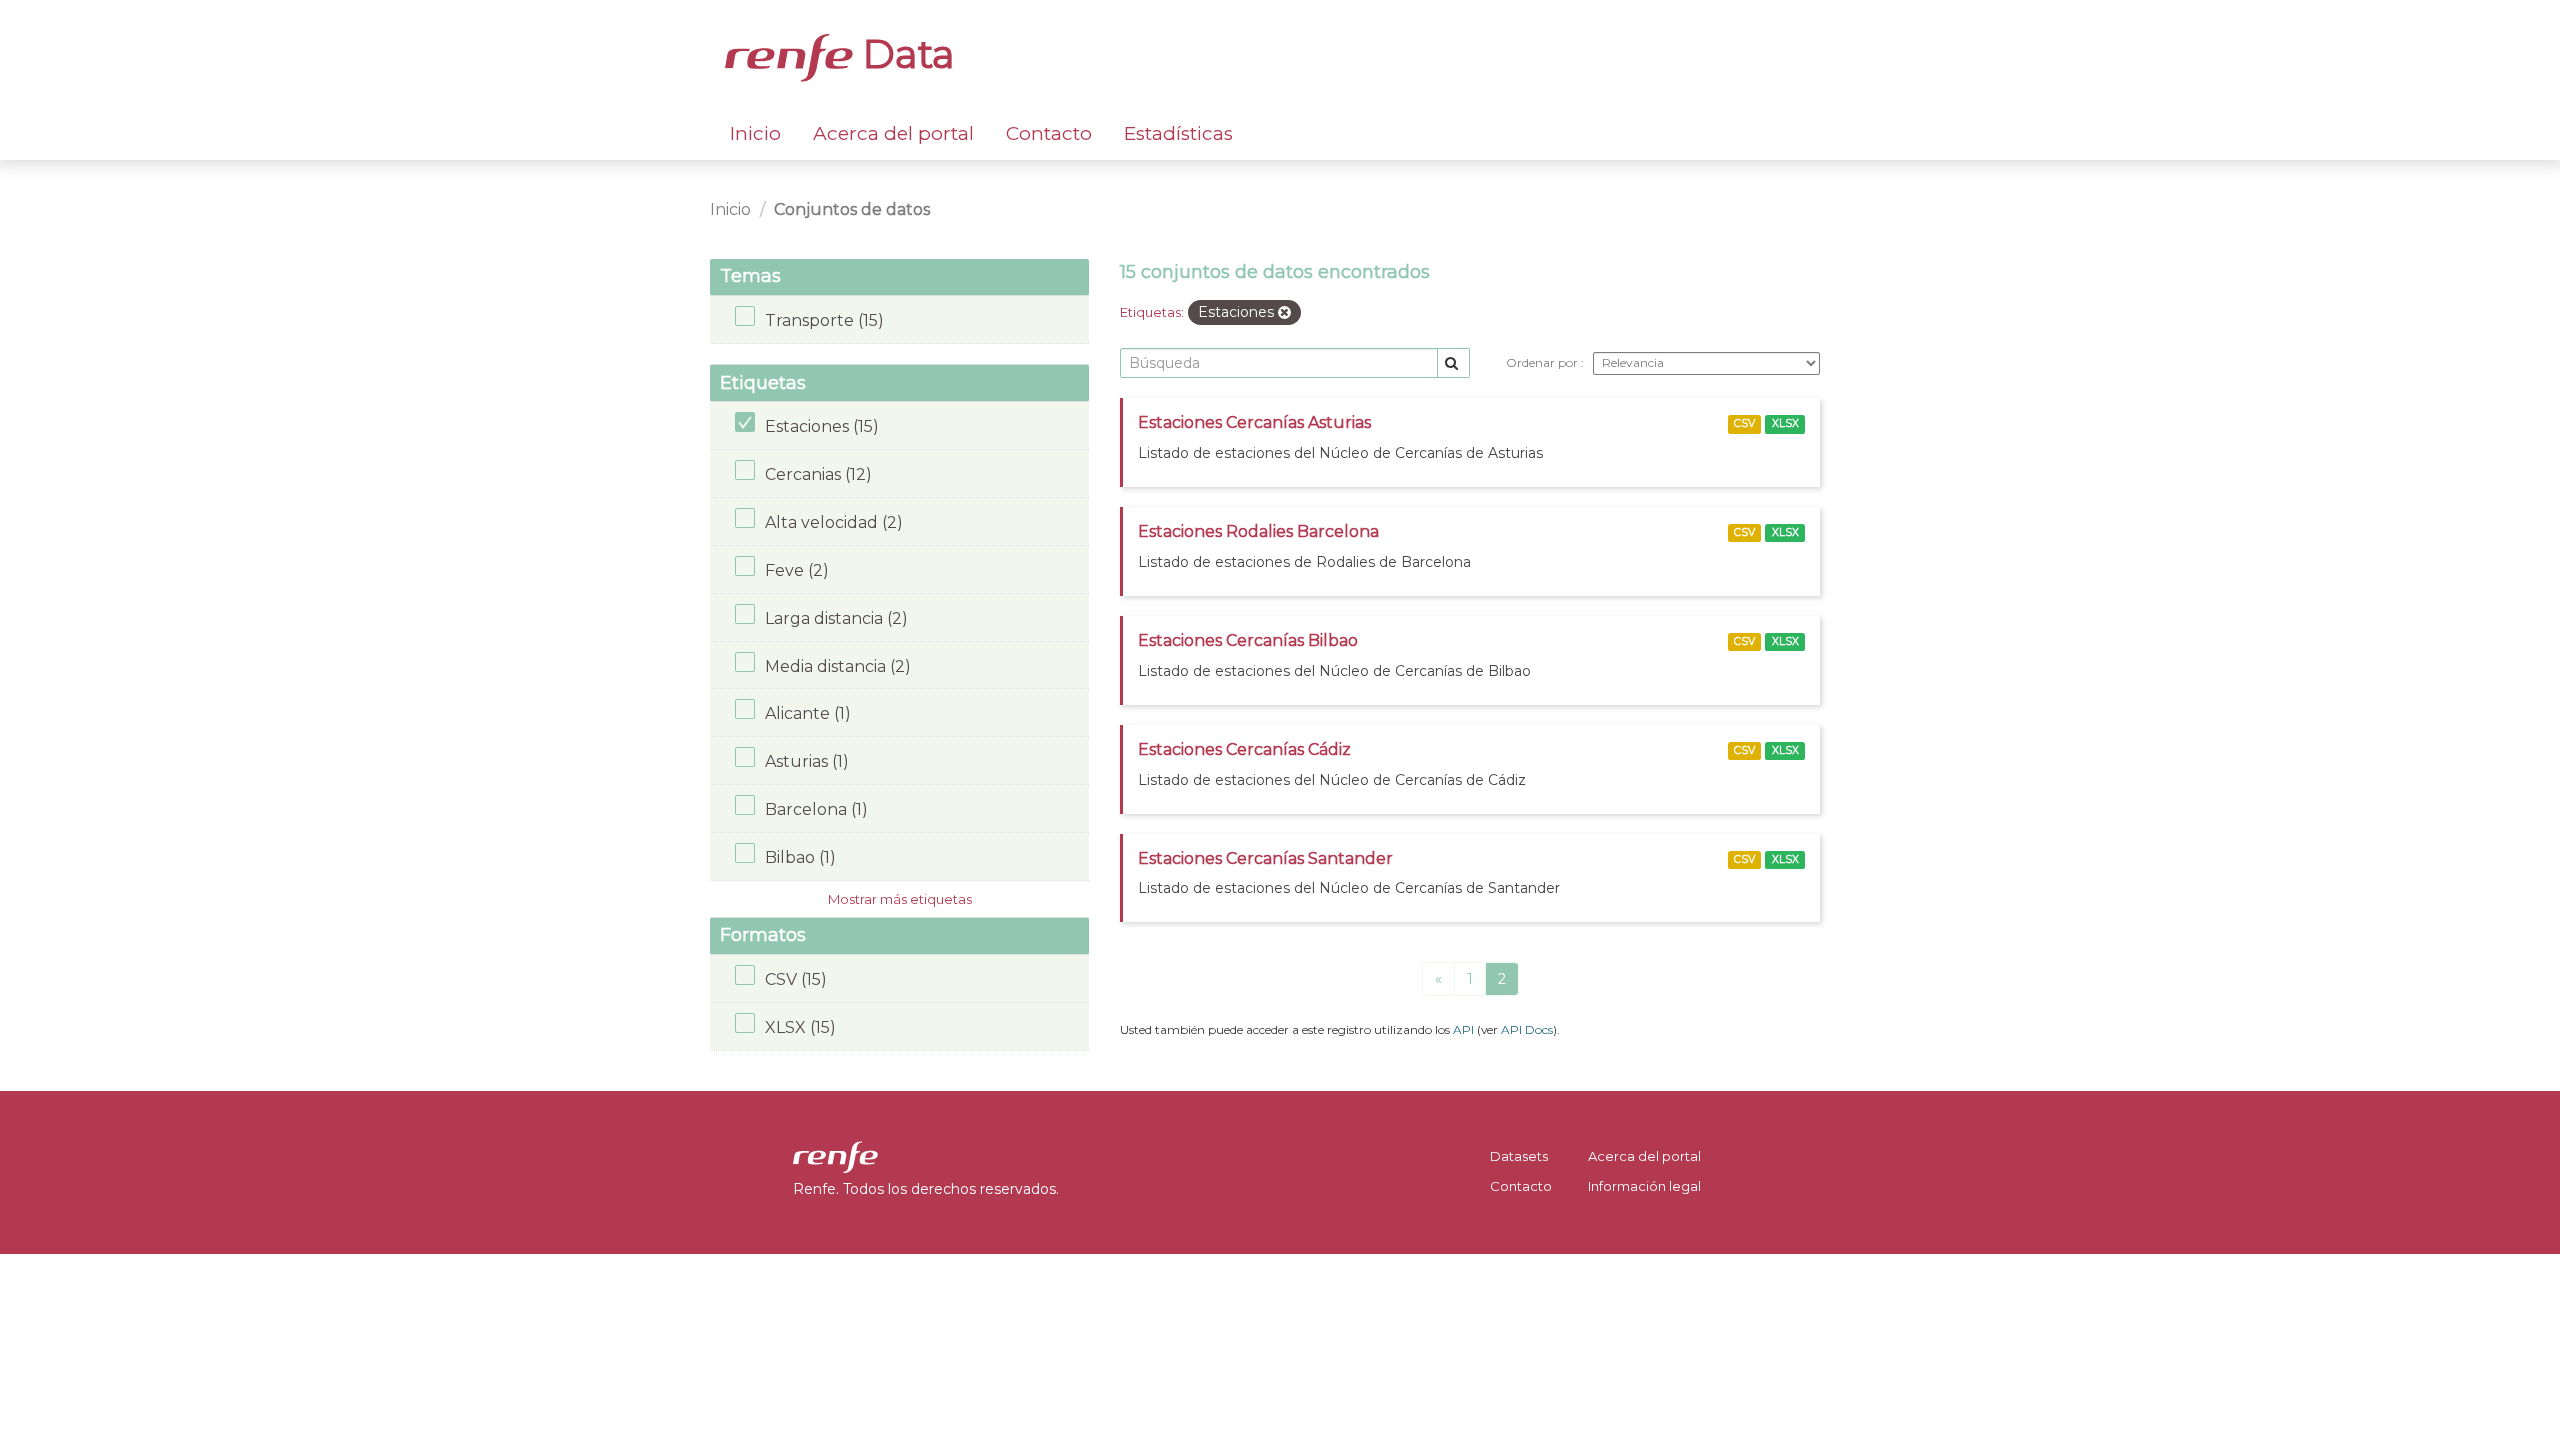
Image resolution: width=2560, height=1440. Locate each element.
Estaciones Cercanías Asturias (1254, 422)
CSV (1744, 423)
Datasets (1519, 1156)
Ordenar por (1543, 362)
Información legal (1644, 1186)
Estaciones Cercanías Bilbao (1248, 640)
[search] (1453, 363)
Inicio (755, 133)
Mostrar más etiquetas (900, 899)
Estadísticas (1178, 133)
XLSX (1785, 423)
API (1463, 1029)
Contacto (1049, 133)
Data (904, 54)
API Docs (1527, 1029)
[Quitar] (1284, 313)
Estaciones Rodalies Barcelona (1258, 531)
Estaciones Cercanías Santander (1265, 858)
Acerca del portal (893, 133)
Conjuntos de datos (852, 209)
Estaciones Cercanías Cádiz (1244, 749)
